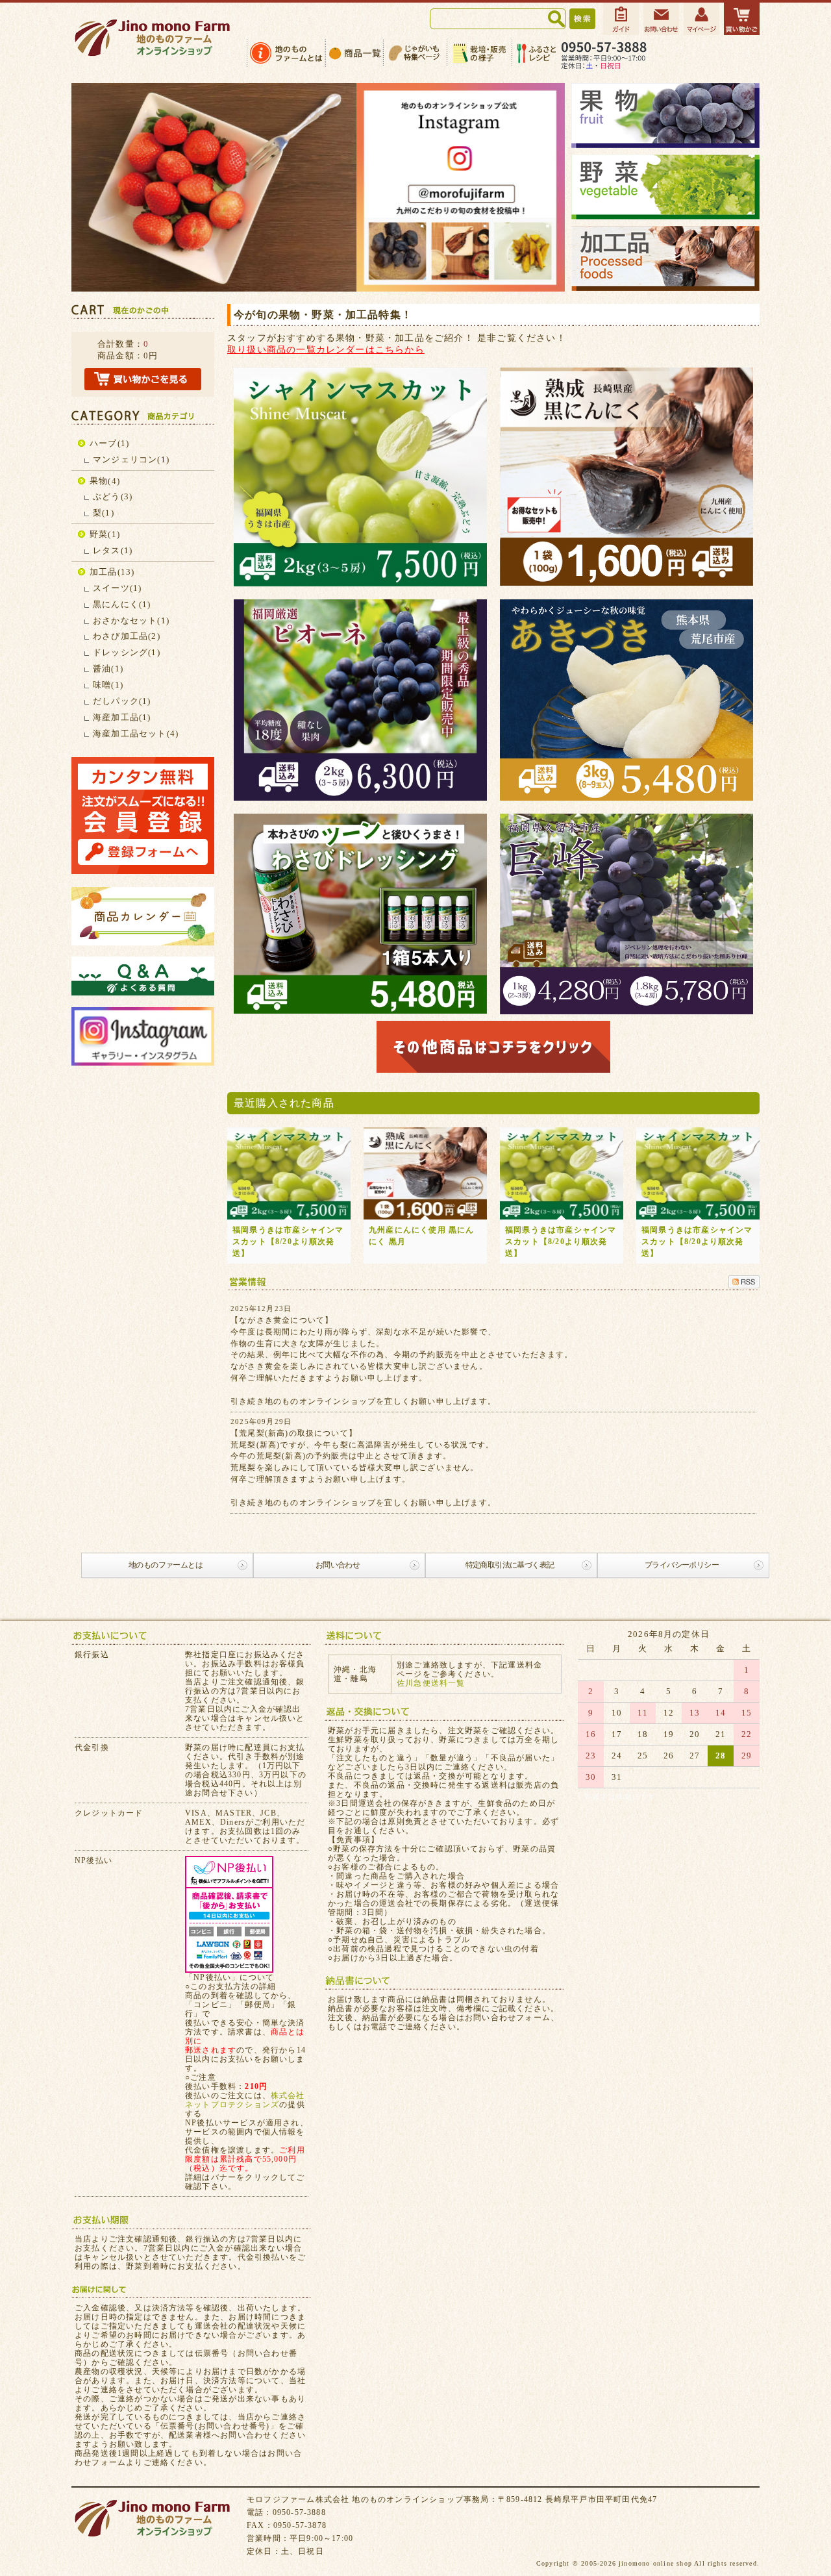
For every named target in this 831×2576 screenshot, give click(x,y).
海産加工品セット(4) (136, 733)
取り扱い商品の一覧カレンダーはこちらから (326, 349)
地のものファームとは (166, 1565)
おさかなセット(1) (131, 620)
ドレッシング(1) (127, 652)
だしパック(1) (122, 701)
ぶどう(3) (113, 496)
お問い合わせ (338, 1565)
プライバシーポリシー (682, 1565)
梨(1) (104, 513)
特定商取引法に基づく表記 (510, 1565)
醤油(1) (108, 669)
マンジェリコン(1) (131, 459)
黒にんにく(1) (122, 604)
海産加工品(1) (122, 717)
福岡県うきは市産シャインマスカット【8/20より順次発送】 (288, 1242)
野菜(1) (105, 534)
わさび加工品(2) (127, 636)
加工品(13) (112, 572)
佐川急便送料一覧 (431, 1683)
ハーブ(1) (109, 443)
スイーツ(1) (117, 588)
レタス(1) (113, 550)
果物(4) (105, 481)
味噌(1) (108, 685)
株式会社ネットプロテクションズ (245, 2100)
